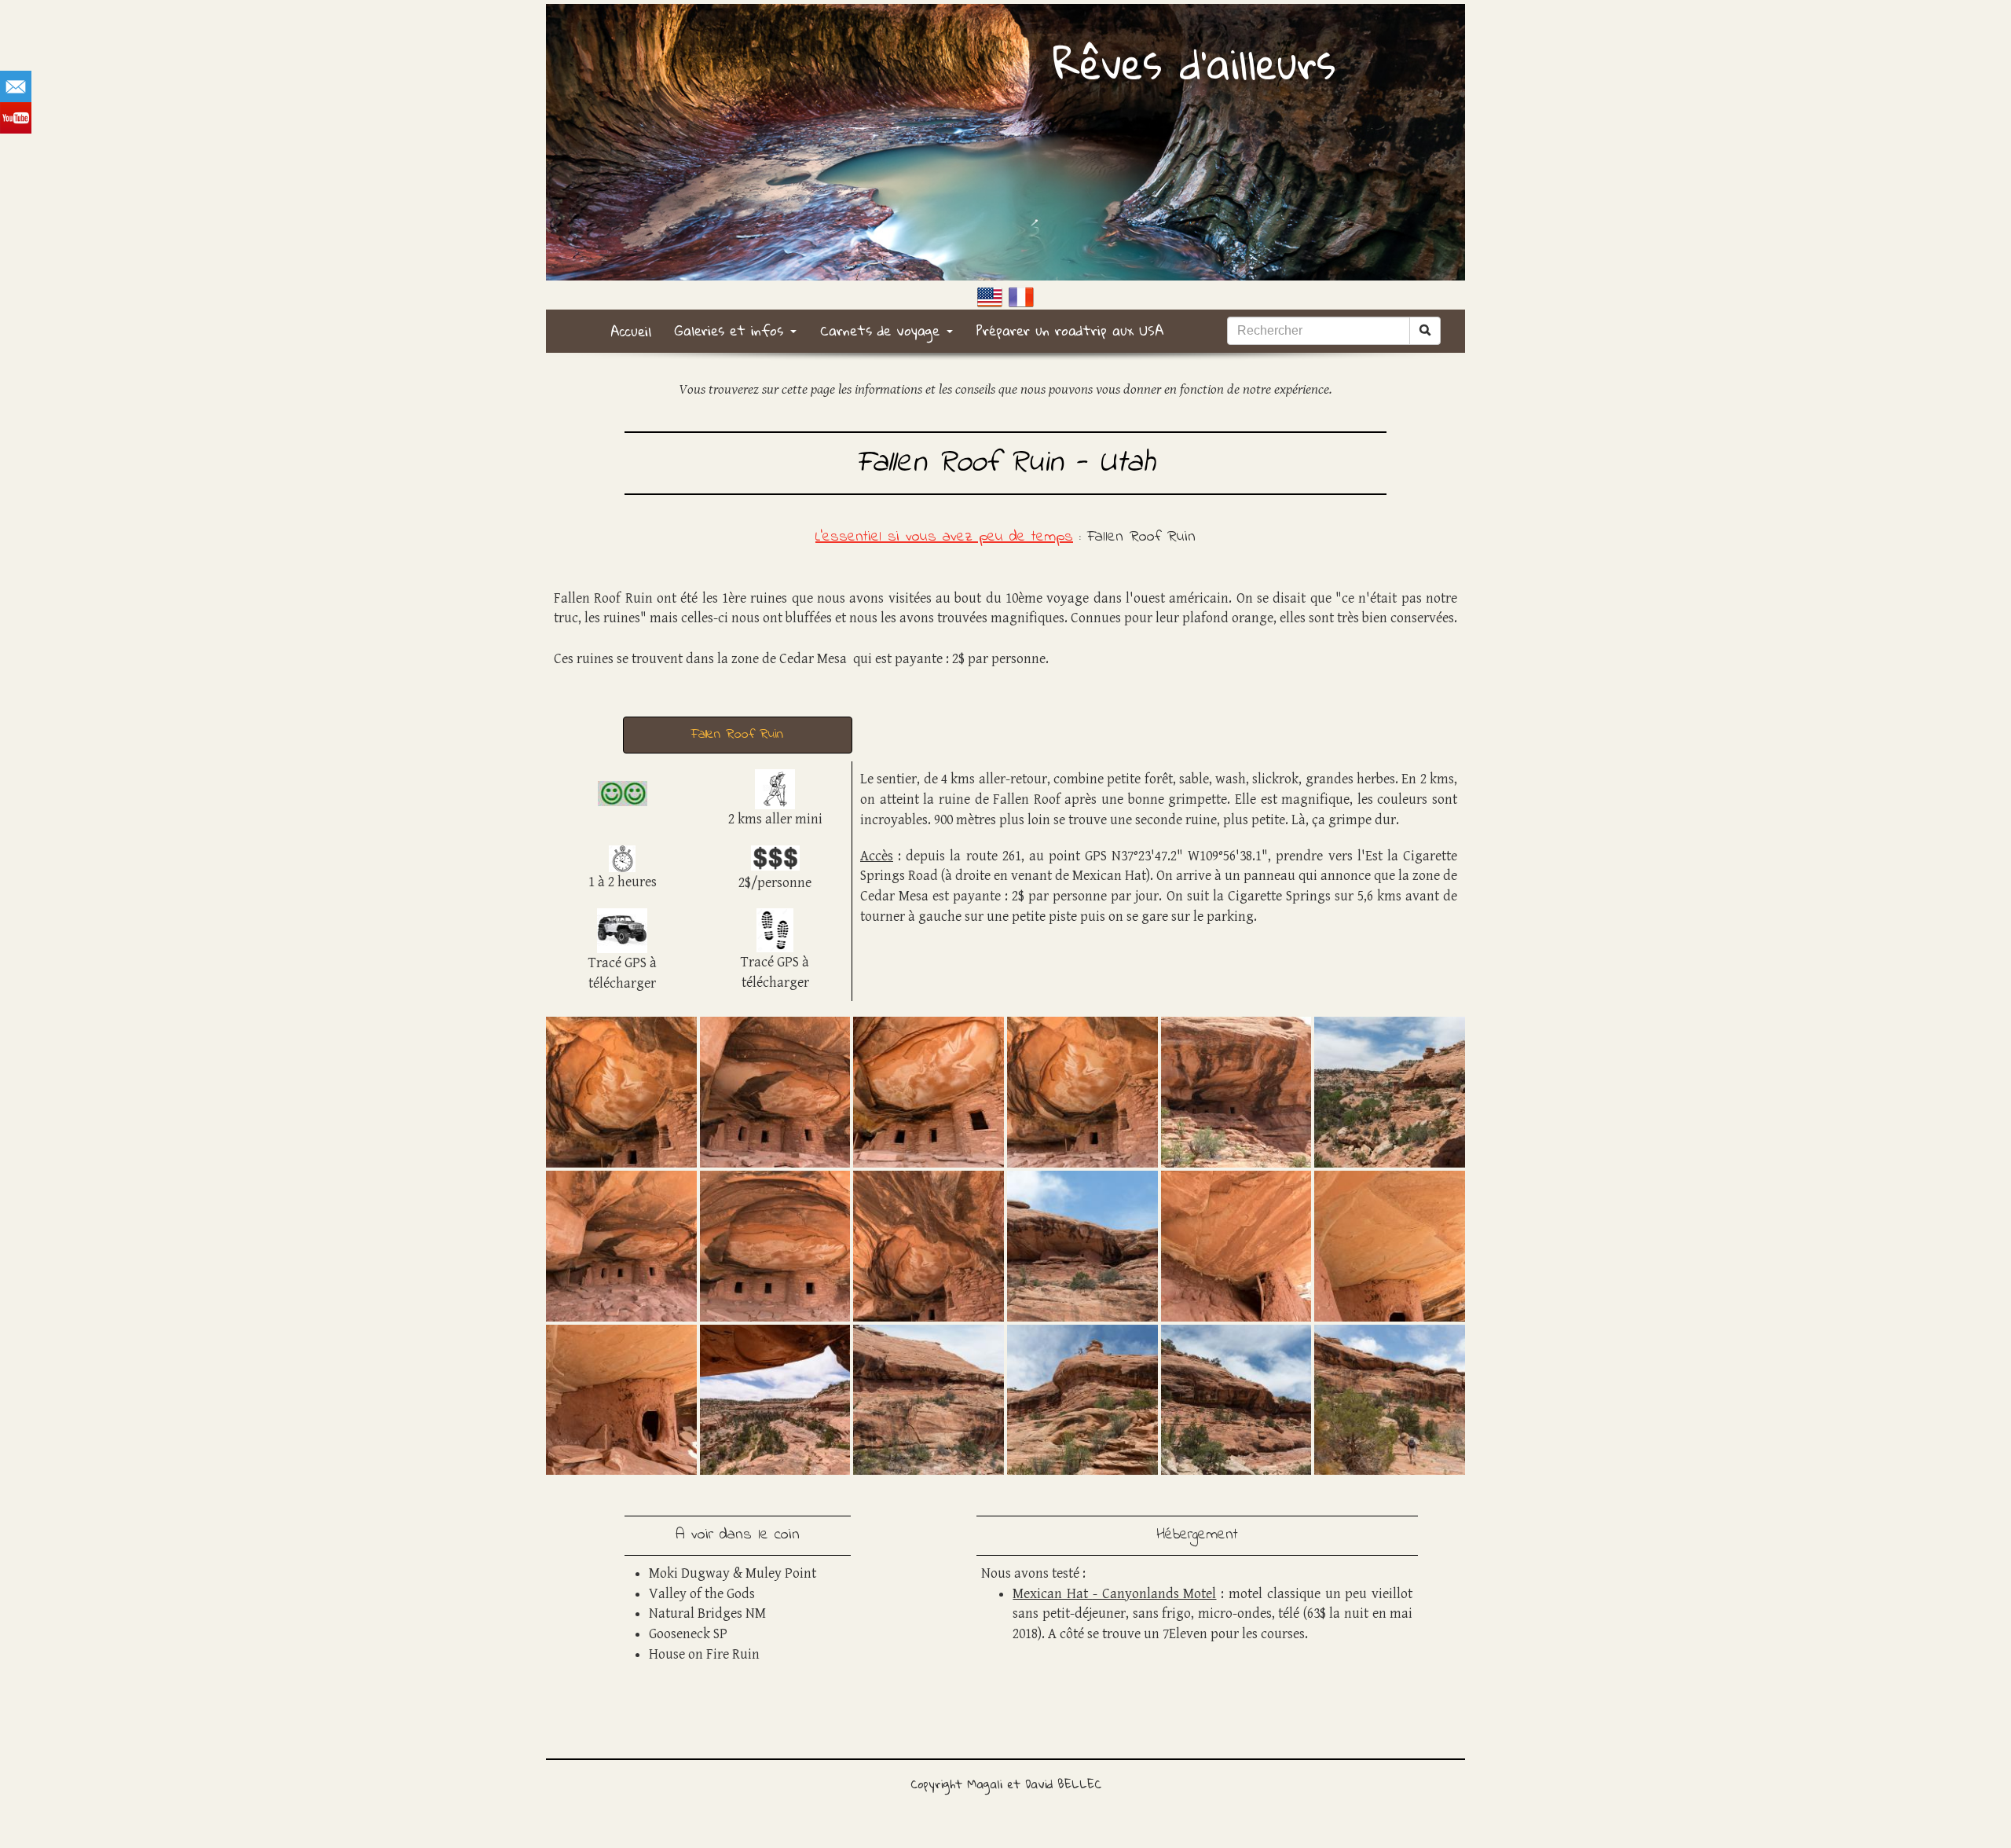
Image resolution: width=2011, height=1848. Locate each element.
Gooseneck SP (688, 1634)
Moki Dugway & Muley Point (733, 1573)
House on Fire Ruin (704, 1654)
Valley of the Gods (702, 1594)
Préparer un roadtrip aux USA (1070, 330)
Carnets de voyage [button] (883, 330)
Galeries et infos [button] (732, 330)
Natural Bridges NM (707, 1613)
